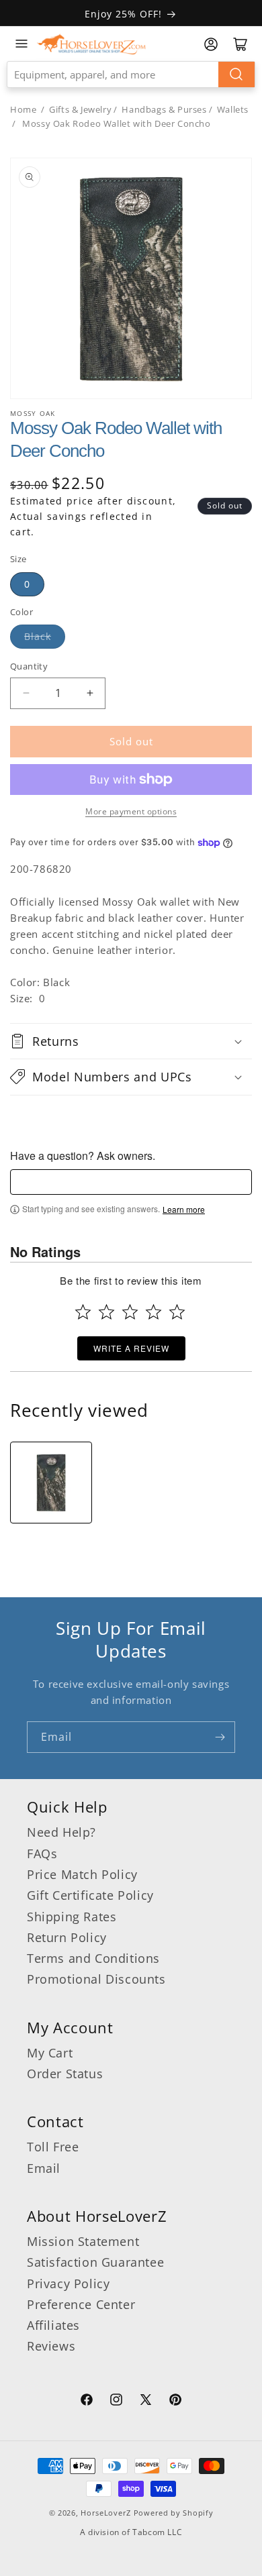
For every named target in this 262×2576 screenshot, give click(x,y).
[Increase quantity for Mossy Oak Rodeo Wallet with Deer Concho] (90, 693)
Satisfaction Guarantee (95, 2262)
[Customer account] (211, 44)
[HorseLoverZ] (91, 44)
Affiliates (53, 2325)
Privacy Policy (68, 2284)
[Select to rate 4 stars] (154, 1312)
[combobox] (131, 74)
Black (38, 636)
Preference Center (81, 2304)
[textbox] (131, 1182)
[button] (131, 1041)
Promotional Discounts (96, 1979)
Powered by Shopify (174, 2513)
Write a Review (131, 1348)
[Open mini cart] (241, 44)
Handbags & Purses (164, 109)
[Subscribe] (220, 1737)
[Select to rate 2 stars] (106, 1312)
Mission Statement (83, 2241)
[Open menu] (21, 44)
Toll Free (53, 2147)
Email (44, 2168)
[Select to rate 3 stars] (130, 1312)
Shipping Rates (72, 1917)
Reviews (51, 2346)
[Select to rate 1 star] (83, 1312)
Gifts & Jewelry (80, 109)
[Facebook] (87, 2402)
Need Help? (61, 1832)
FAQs (42, 1854)
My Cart (50, 2053)
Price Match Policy (82, 1874)
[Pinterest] (175, 2402)
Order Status (65, 2074)
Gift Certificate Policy (90, 1895)
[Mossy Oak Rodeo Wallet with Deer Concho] (51, 1483)
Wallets (233, 109)
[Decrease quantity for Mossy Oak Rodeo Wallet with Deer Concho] (26, 693)
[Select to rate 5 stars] (177, 1312)
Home (23, 109)
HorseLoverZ (106, 2513)
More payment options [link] (131, 811)
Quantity (29, 666)
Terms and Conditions (93, 1958)
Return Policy (67, 1937)
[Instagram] (116, 2402)
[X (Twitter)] (146, 2402)
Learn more (184, 1210)
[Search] (236, 74)
